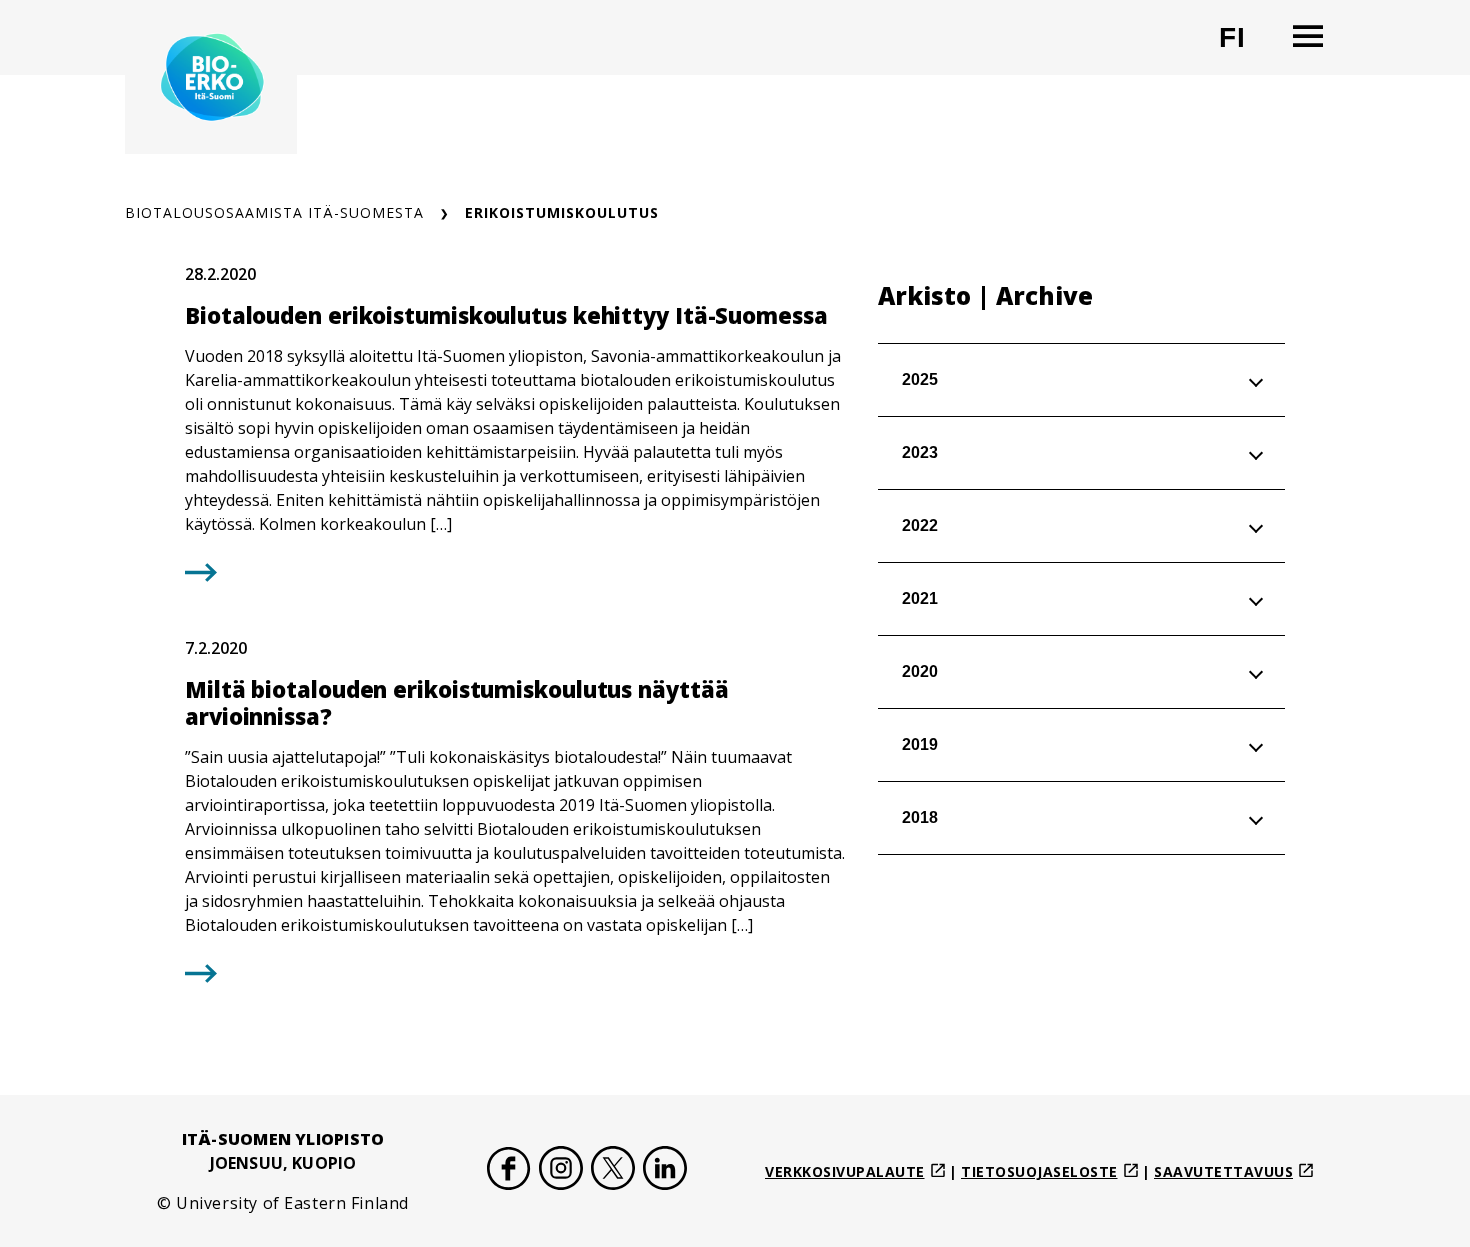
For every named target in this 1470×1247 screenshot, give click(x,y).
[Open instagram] (561, 1171)
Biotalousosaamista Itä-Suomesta (274, 212)
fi (1244, 45)
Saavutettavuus (1223, 1171)
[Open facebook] (509, 1171)
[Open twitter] (613, 1171)
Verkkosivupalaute (845, 1171)
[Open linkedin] (665, 1171)
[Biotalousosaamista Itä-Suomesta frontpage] (211, 77)
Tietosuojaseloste (1039, 1171)
